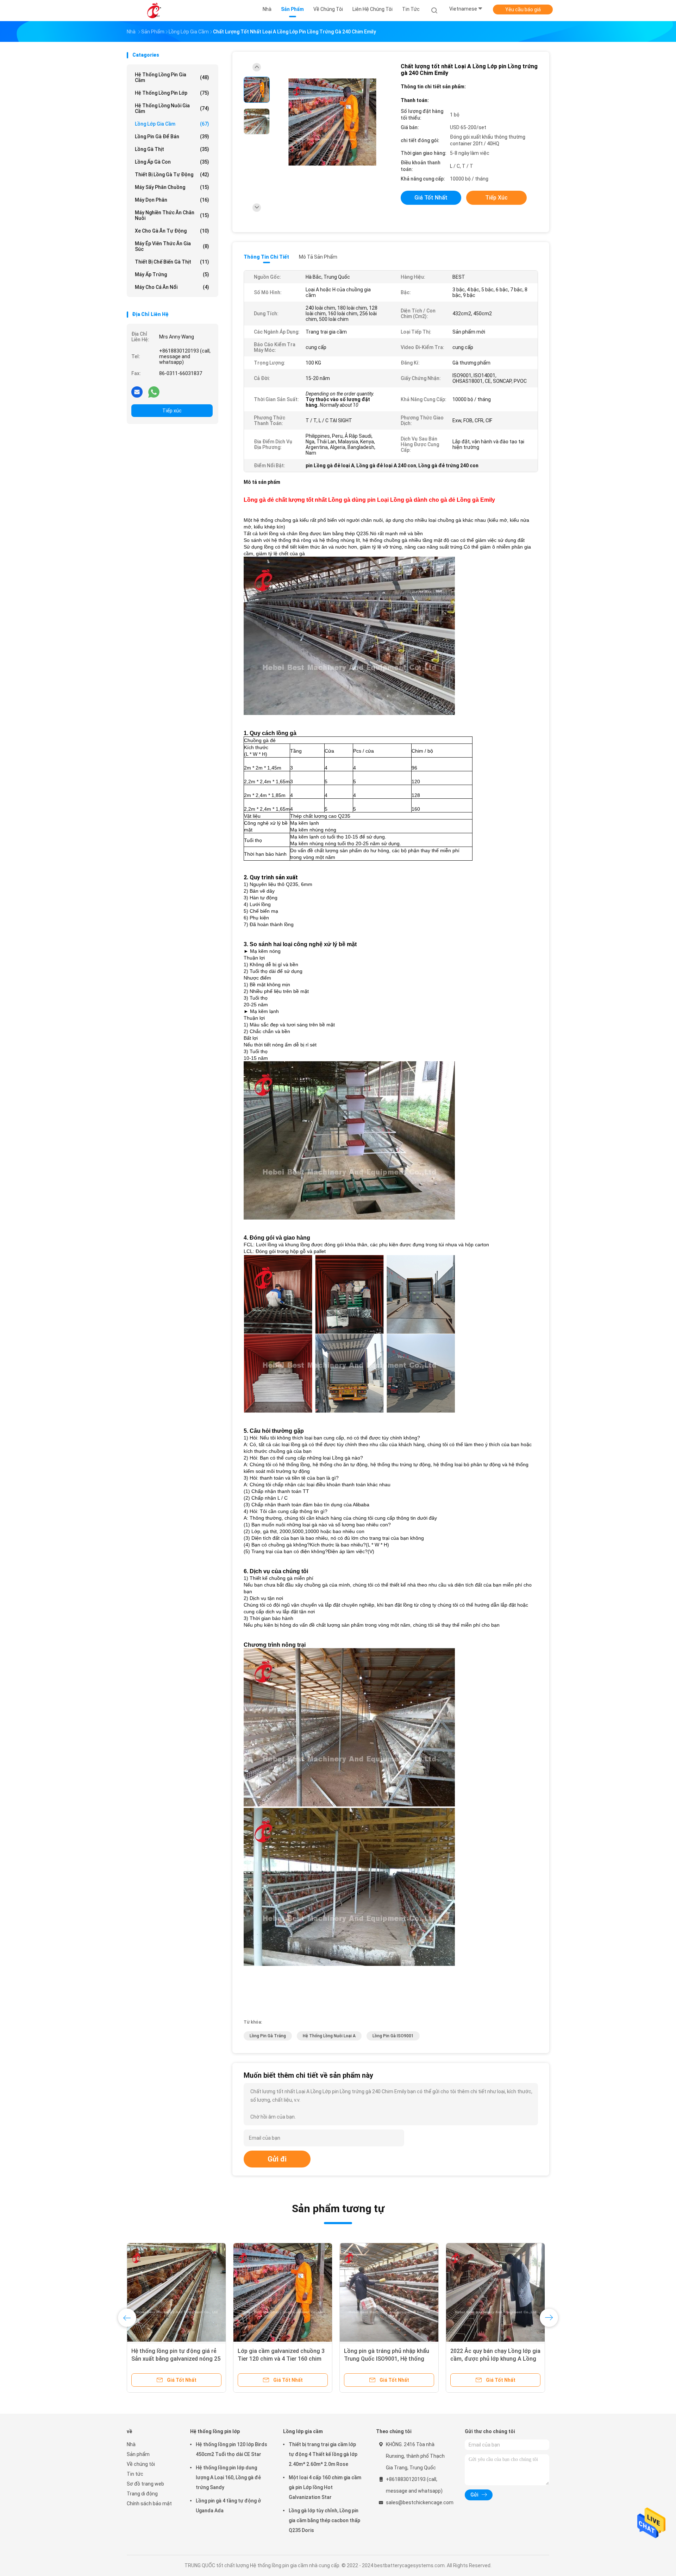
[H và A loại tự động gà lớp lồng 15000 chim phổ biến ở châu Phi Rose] (495, 2292)
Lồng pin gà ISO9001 (393, 2036)
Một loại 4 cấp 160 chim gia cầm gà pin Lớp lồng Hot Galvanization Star (325, 2487)
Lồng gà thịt (172, 149)
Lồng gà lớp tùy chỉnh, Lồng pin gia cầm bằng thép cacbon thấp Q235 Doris (279, 2359)
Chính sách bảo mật (149, 2504)
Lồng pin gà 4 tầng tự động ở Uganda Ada (228, 2506)
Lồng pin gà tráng (268, 2036)
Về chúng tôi (141, 2464)
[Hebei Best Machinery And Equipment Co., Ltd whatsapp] (154, 392)
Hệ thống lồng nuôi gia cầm (172, 108)
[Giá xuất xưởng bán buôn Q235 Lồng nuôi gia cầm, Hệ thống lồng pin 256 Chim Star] (389, 2292)
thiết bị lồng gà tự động (172, 175)
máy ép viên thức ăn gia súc (172, 246)
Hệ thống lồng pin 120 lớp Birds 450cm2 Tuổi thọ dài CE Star (231, 2449)
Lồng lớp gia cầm (172, 124)
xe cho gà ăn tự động (172, 231)
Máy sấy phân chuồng (172, 187)
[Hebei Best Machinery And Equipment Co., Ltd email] (137, 392)
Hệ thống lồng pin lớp (172, 93)
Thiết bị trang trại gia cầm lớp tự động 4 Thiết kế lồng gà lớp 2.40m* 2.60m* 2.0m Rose (174, 2359)
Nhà (131, 2444)
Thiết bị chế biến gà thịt (172, 262)
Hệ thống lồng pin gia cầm (172, 77)
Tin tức (135, 2474)
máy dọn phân (172, 200)
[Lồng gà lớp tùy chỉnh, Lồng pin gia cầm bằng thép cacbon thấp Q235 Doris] (283, 2292)
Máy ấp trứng (172, 274)
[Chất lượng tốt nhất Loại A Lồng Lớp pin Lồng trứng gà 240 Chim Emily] (332, 122)
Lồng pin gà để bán (172, 137)
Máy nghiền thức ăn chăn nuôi (172, 215)
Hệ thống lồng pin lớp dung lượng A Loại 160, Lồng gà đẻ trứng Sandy (228, 2477)
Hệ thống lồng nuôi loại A (329, 2036)
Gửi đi (277, 2159)
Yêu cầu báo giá (523, 10)
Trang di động (142, 2494)
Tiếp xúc (172, 411)
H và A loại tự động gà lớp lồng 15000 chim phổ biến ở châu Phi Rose (491, 2359)
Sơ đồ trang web (145, 2484)
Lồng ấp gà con (172, 162)
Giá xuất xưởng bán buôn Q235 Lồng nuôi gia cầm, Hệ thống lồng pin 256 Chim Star (388, 2359)
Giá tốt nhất (431, 198)
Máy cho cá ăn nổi (172, 287)
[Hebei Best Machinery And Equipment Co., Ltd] (154, 11)
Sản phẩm (138, 2454)
